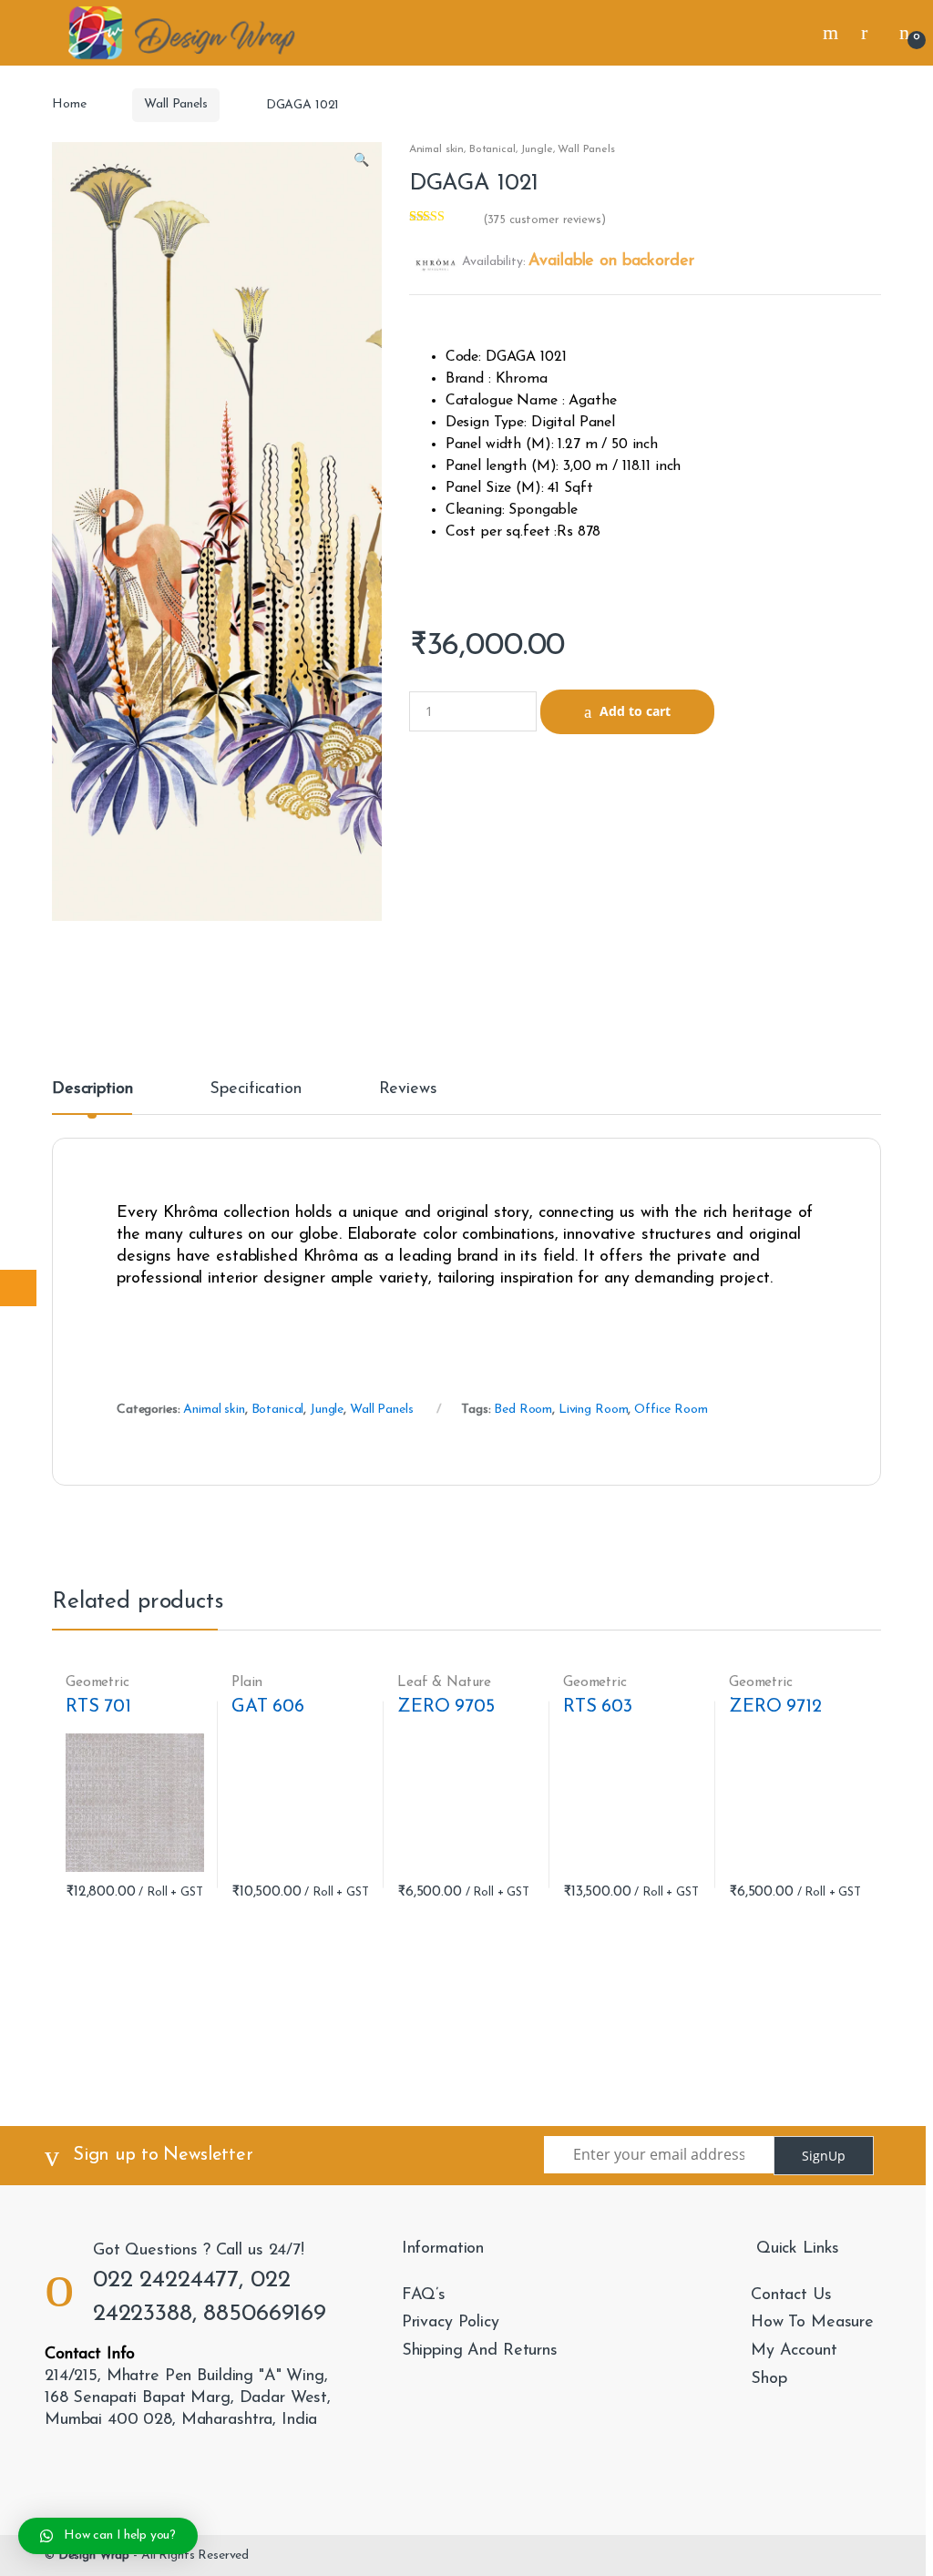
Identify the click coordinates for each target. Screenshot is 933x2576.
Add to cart (635, 711)
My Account (794, 2351)
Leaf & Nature (444, 1682)
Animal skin (436, 149)
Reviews (408, 1089)
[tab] (92, 1098)
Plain (247, 1682)
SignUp (824, 2156)
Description (92, 1089)
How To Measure (812, 2323)
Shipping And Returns (480, 2351)
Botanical (492, 149)
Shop (769, 2379)
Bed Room (523, 1410)
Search (833, 33)
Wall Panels (175, 104)
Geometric (97, 1682)
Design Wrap (94, 2556)
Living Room (593, 1410)
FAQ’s (424, 2295)
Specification (255, 1089)
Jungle (536, 149)
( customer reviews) (544, 220)
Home (69, 104)
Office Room (671, 1410)
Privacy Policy (451, 2323)
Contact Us (791, 2295)
